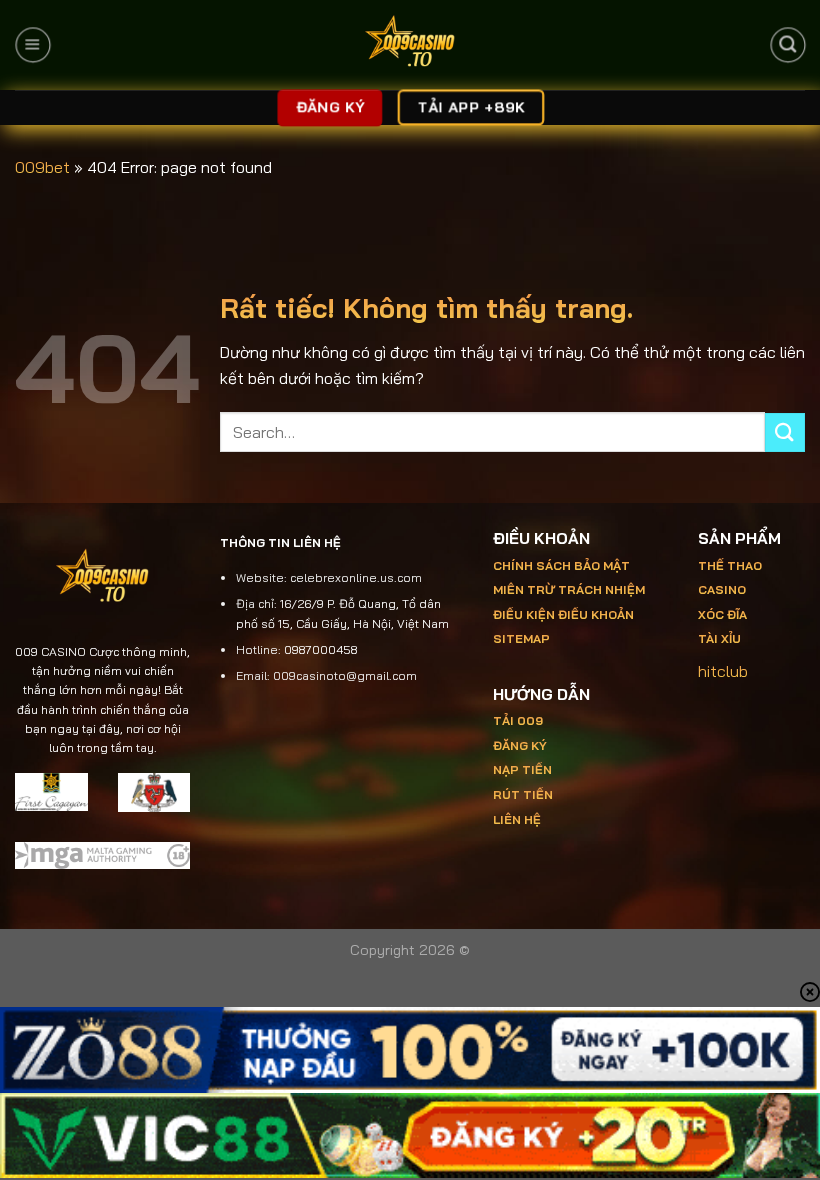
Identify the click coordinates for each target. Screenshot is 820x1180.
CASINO (722, 589)
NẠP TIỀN (522, 769)
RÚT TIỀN (523, 794)
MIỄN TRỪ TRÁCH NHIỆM (569, 589)
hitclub (723, 671)
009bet (42, 167)
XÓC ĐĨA (724, 614)
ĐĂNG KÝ (520, 745)
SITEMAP (521, 638)
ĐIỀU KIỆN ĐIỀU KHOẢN (563, 614)
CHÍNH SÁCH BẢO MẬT (561, 565)
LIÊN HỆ (517, 819)
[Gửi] (785, 432)
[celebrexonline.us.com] (410, 45)
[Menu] (32, 45)
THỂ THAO (730, 565)
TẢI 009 (518, 720)
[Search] (787, 45)
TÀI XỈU (719, 638)
